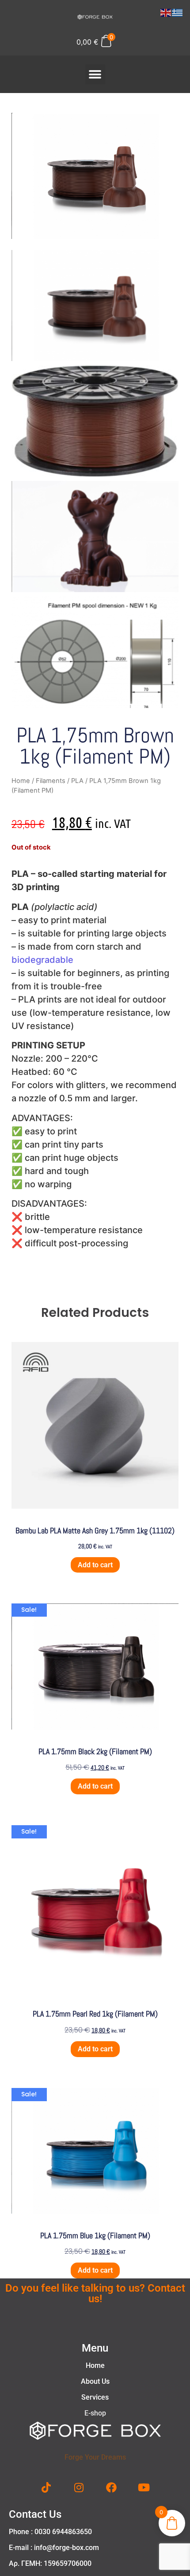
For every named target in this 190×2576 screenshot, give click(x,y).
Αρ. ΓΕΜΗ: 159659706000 (50, 2563)
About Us (95, 2381)
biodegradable (42, 960)
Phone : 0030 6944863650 (50, 2532)
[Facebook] (111, 2487)
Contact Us (35, 2514)
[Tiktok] (46, 2487)
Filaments (51, 781)
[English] (166, 12)
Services (95, 2397)
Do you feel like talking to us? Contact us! (95, 2293)
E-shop (95, 2413)
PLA (77, 781)
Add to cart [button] (95, 1565)
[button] (95, 74)
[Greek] (178, 12)
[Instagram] (79, 2487)
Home (21, 781)
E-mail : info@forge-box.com (54, 2548)
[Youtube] (144, 2487)
